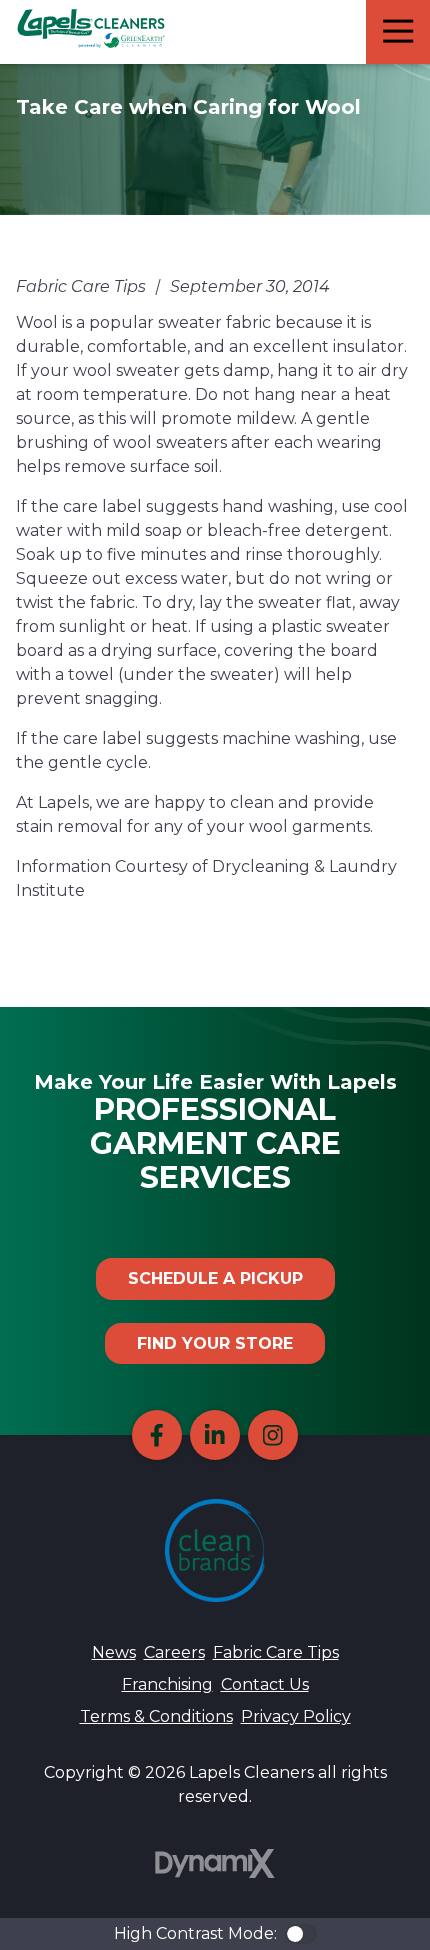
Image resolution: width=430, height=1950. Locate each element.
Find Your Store (215, 1343)
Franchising (167, 1684)
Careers (174, 1652)
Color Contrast (301, 1934)
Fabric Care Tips (276, 1652)
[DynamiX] (215, 1863)
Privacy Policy (296, 1716)
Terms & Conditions (156, 1716)
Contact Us (265, 1684)
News (114, 1652)
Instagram (273, 1435)
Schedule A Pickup (215, 1278)
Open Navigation (398, 32)
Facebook (157, 1435)
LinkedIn (215, 1435)
